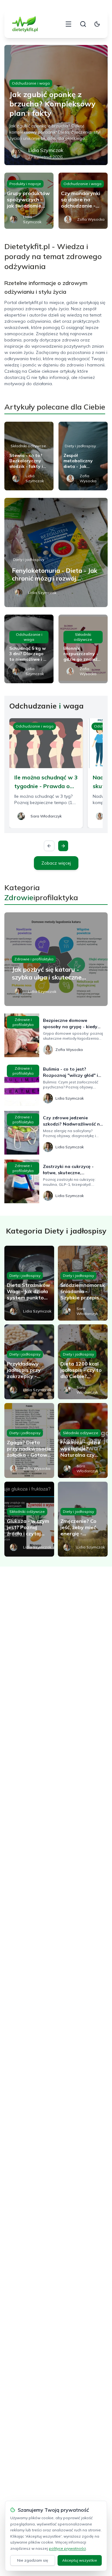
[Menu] (68, 24)
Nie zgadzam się (33, 2560)
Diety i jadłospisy (80, 446)
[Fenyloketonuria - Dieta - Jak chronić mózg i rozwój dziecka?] (56, 552)
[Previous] (49, 846)
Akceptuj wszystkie (80, 2560)
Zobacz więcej (56, 863)
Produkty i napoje (25, 184)
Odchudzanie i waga (31, 83)
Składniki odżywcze (28, 446)
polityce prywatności (67, 2548)
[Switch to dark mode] (97, 24)
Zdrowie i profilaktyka (34, 959)
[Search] (83, 24)
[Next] (63, 846)
